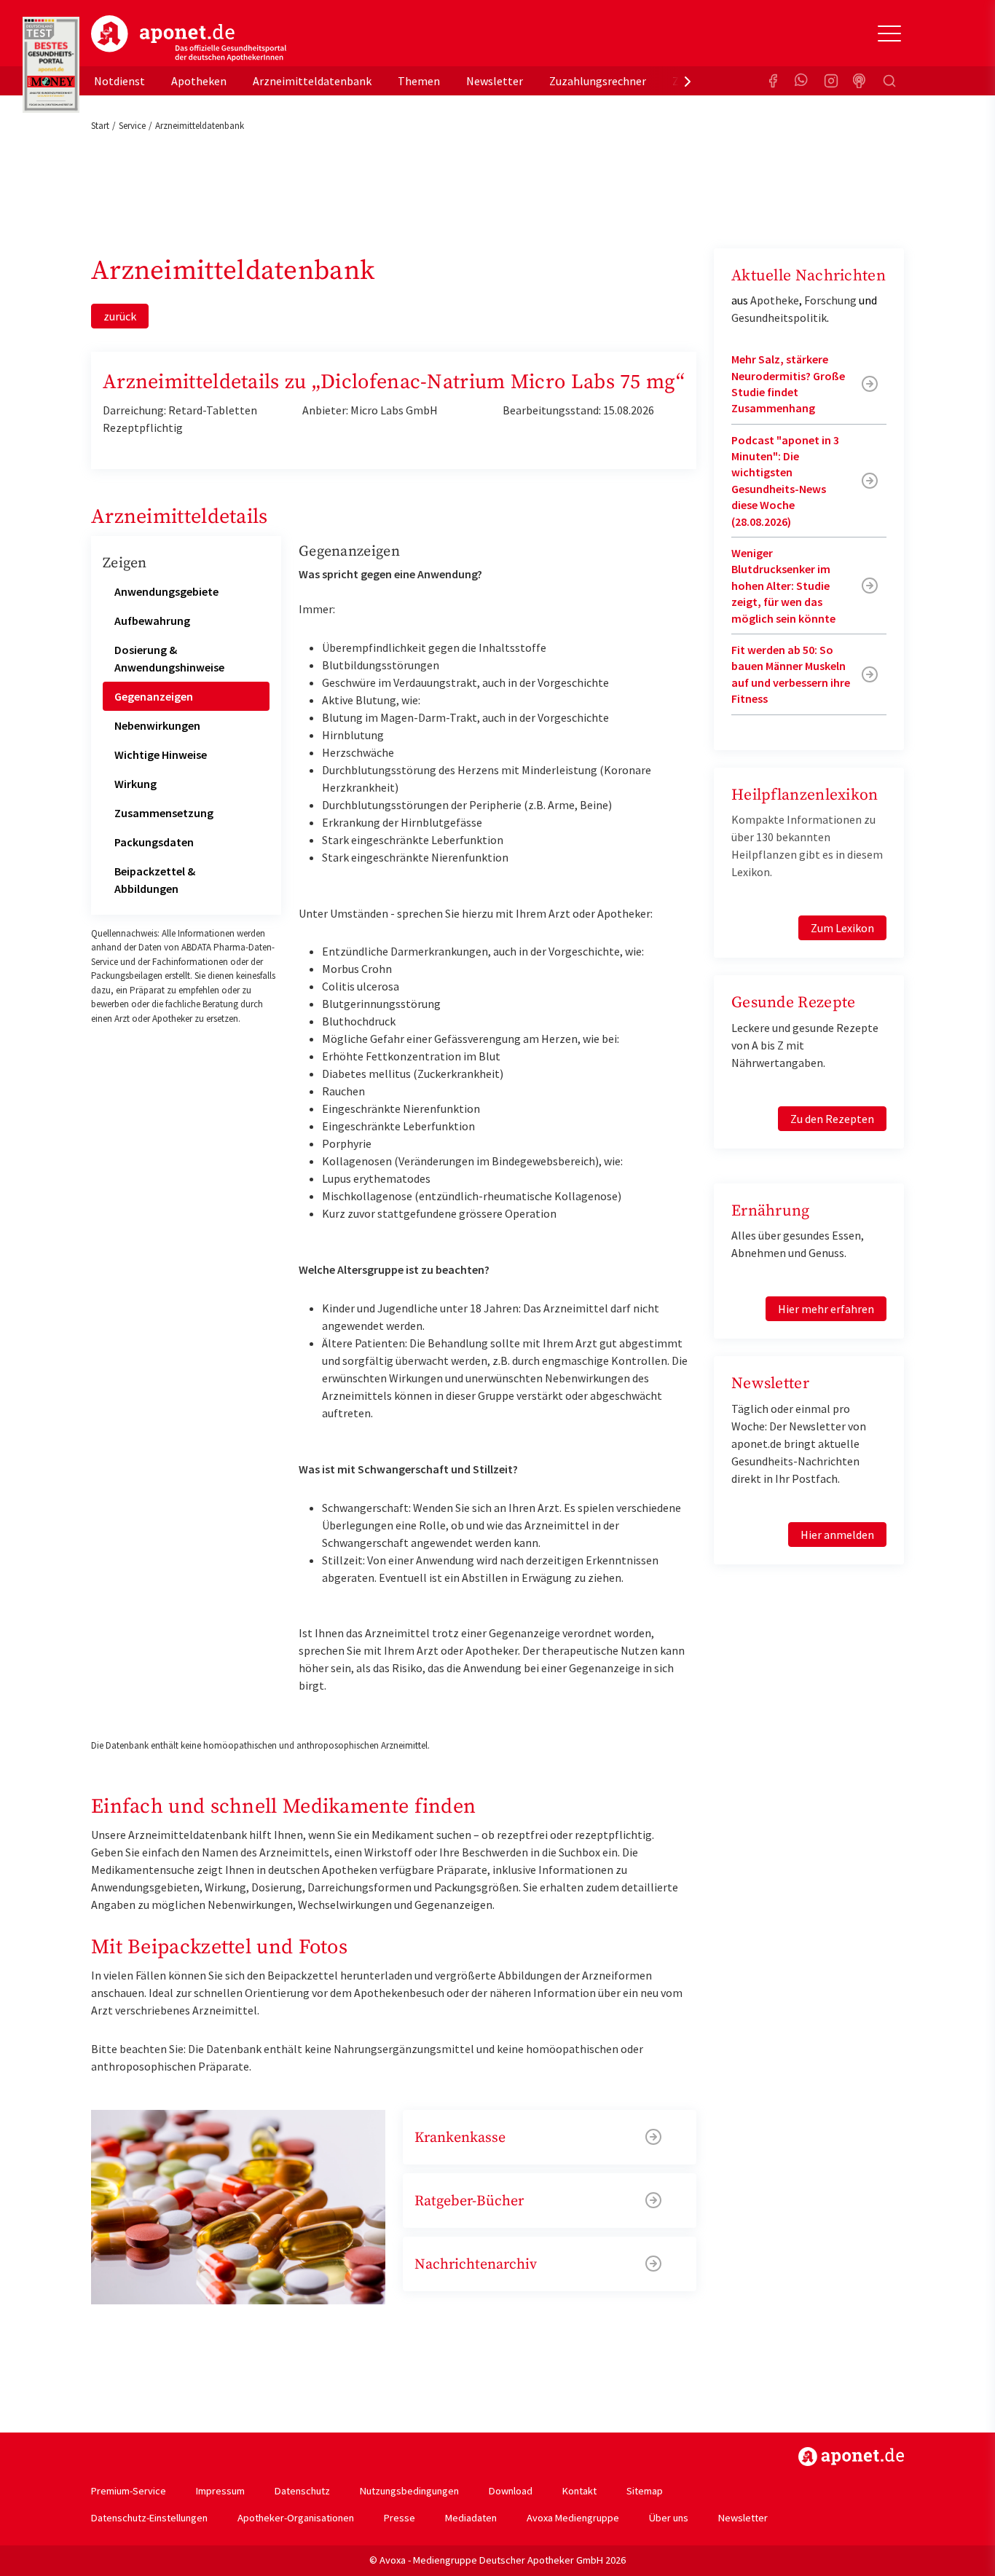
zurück (120, 316)
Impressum (220, 2491)
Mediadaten (471, 2518)
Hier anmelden (837, 1535)
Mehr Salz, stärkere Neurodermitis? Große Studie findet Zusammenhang (788, 383)
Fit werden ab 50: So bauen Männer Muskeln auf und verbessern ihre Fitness (791, 674)
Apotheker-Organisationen (296, 2518)
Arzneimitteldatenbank (312, 81)
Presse (400, 2518)
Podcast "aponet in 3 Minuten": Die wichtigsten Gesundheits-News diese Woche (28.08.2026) (785, 481)
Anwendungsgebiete (166, 591)
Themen (419, 81)
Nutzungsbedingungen (409, 2491)
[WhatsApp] (802, 81)
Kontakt (579, 2491)
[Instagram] (831, 81)
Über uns (669, 2518)
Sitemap (645, 2491)
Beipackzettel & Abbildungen (155, 880)
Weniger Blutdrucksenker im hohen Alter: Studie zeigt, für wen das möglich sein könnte (783, 586)
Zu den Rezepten (832, 1119)
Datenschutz (302, 2491)
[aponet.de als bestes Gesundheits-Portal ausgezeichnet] (51, 65)
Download (511, 2491)
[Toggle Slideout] (889, 34)
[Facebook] (773, 81)
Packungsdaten (154, 842)
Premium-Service (129, 2491)
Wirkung (135, 784)
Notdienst (119, 81)
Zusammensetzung (164, 813)
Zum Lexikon (842, 928)
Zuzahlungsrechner (598, 81)
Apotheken (199, 81)
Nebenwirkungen (157, 725)
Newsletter (495, 81)
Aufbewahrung (152, 621)
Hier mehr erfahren (826, 1309)
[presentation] (688, 81)
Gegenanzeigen (154, 696)
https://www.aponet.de (851, 2457)
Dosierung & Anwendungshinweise (169, 658)
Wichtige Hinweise (161, 755)
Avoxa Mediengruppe (573, 2518)
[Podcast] (860, 81)
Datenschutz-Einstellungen (149, 2518)
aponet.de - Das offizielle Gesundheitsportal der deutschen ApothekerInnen (189, 39)
